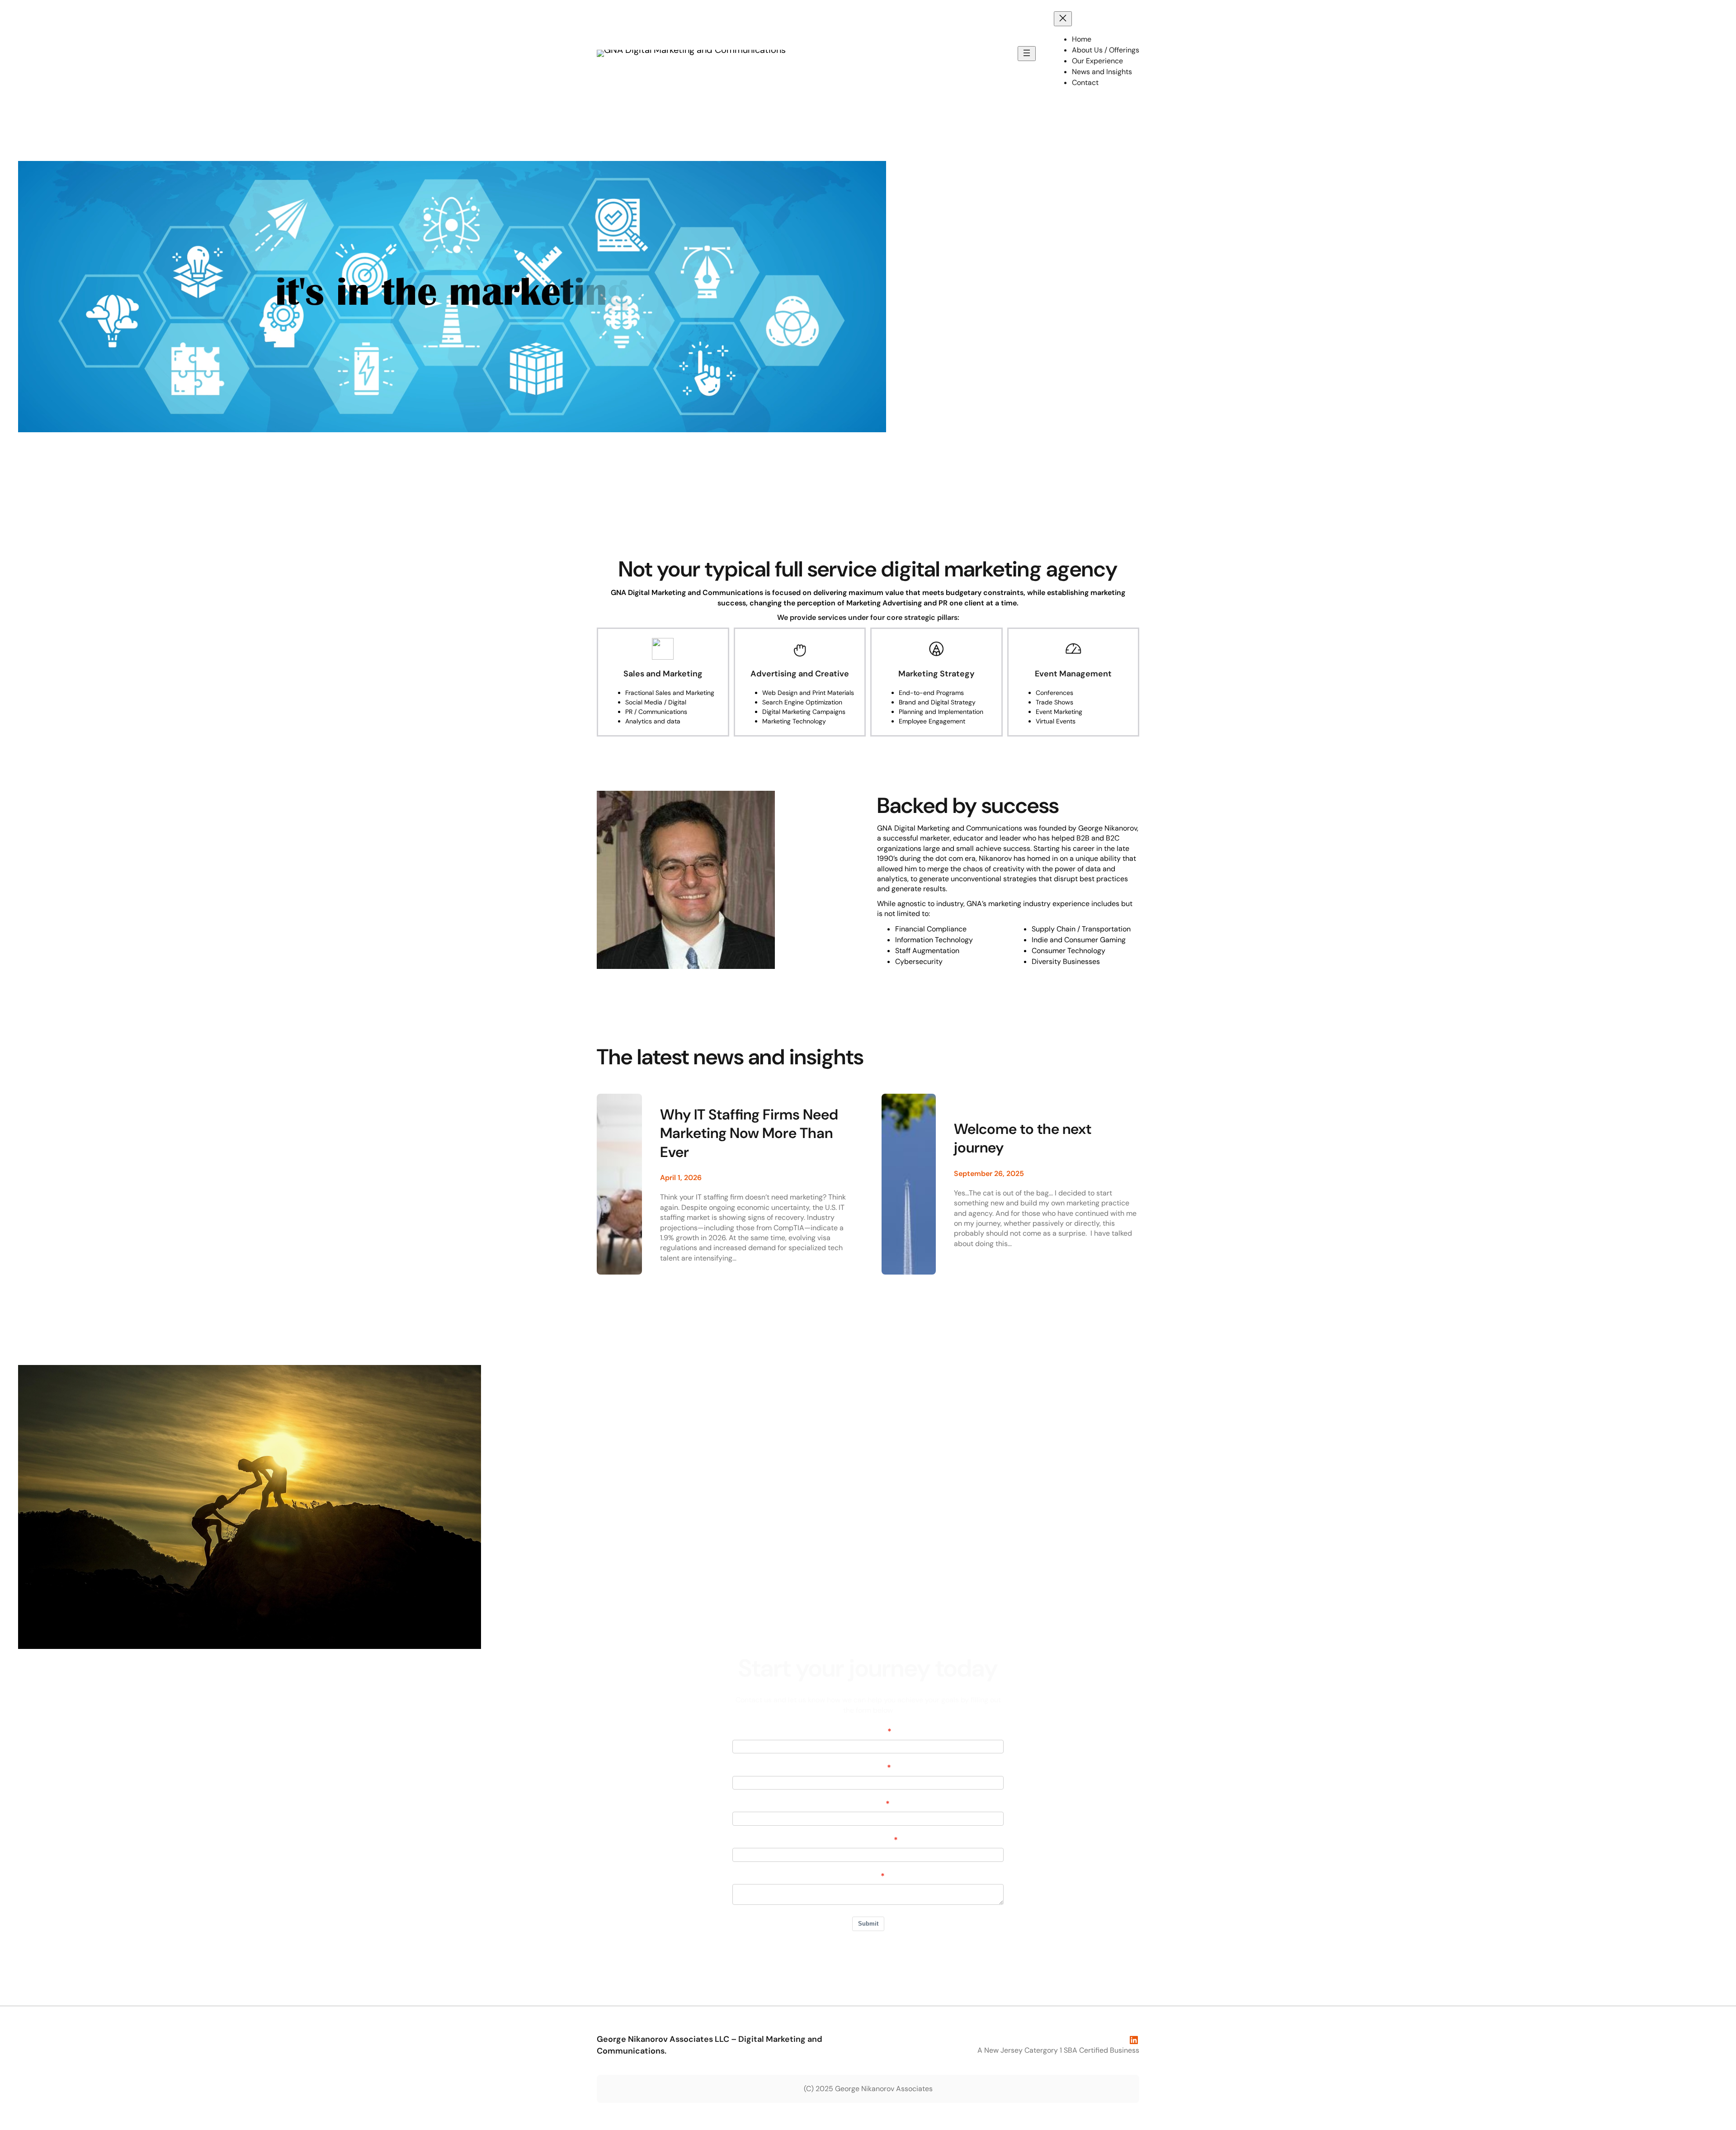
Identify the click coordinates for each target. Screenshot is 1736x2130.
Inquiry (865, 1876)
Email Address (865, 1840)
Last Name (865, 1768)
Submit (868, 1924)
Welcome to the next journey (1023, 1139)
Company (865, 1804)
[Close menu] (1063, 19)
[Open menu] (1027, 54)
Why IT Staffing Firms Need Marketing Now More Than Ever (749, 1133)
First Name (865, 1732)
